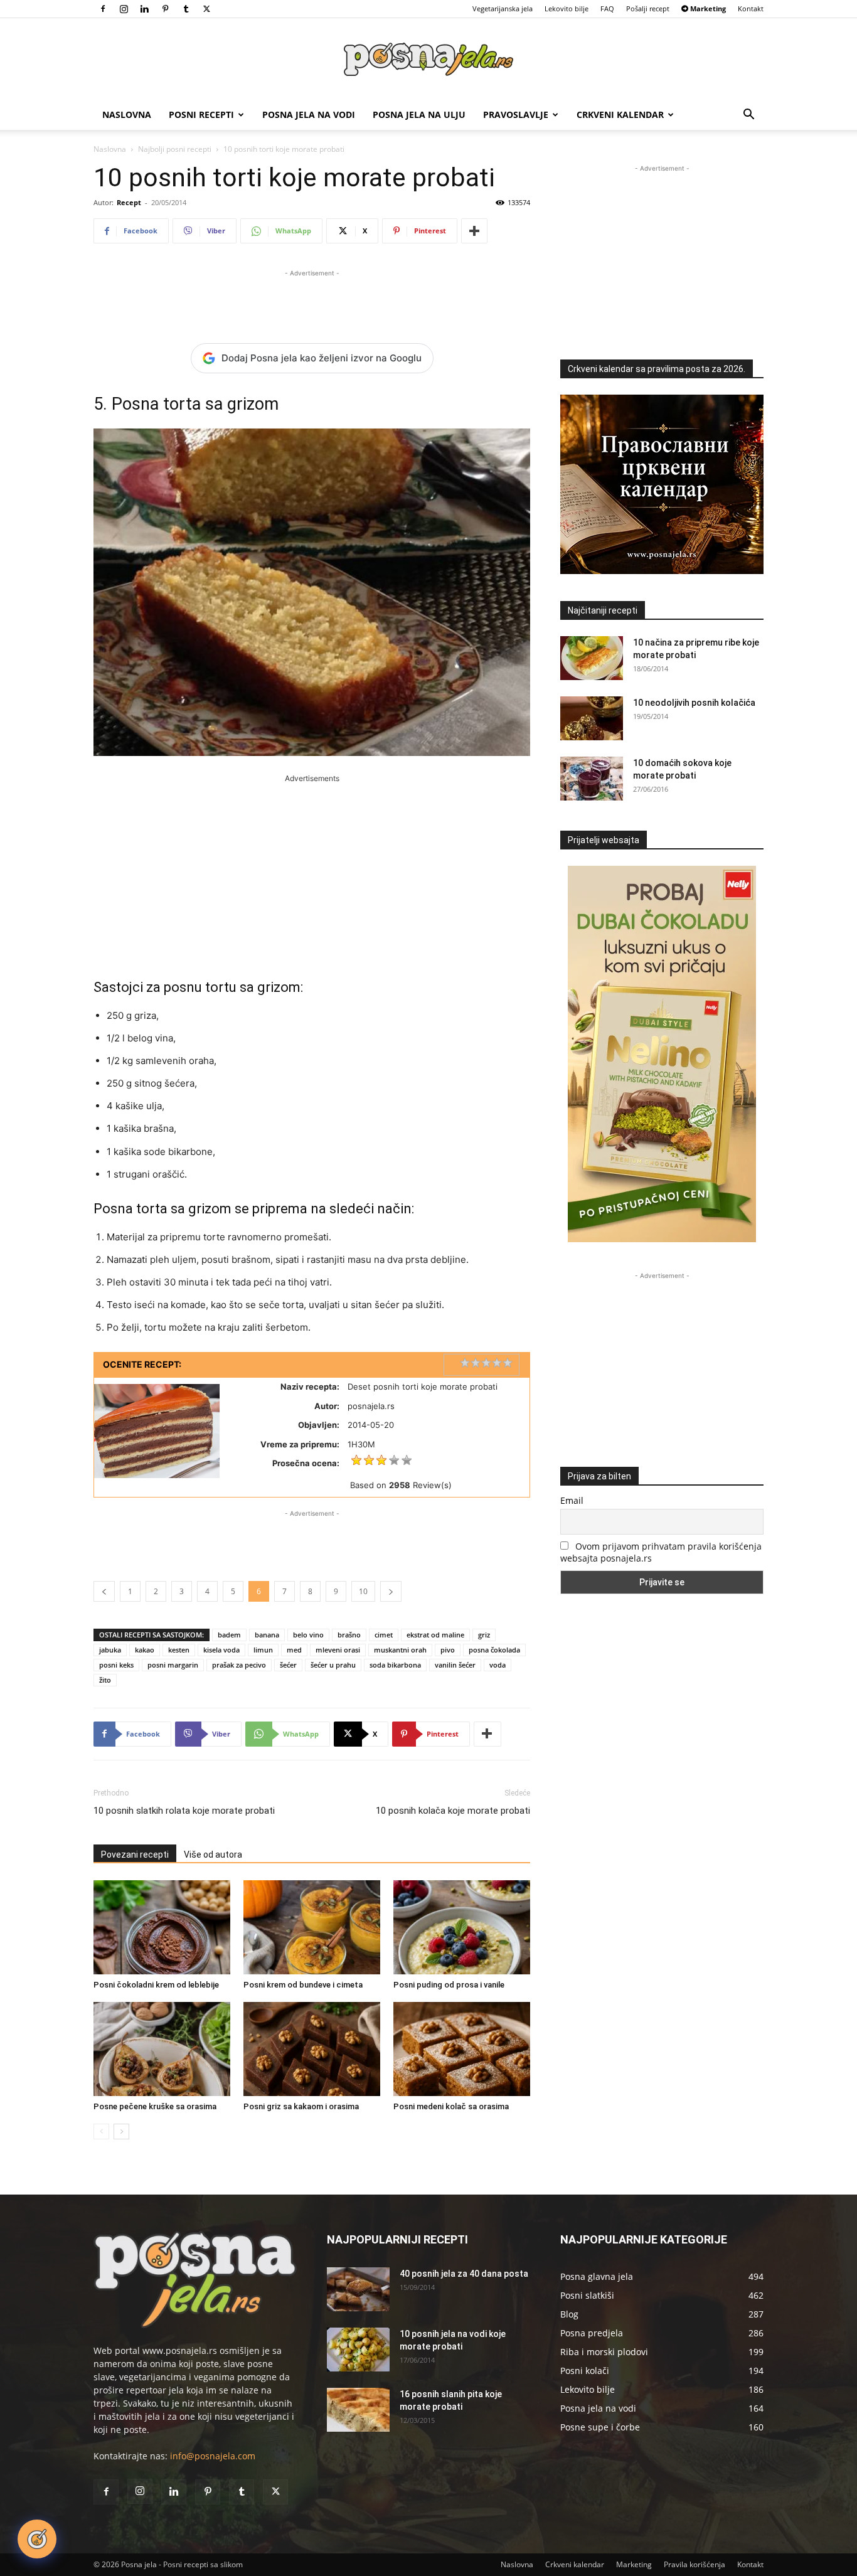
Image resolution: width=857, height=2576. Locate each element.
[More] (474, 231)
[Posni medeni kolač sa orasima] (462, 2049)
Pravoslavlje (516, 114)
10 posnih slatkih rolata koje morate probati (184, 1811)
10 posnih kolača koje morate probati (453, 1811)
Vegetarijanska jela (503, 8)
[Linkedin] (144, 9)
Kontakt (751, 8)
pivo (448, 1650)
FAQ (607, 8)
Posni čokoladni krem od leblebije (156, 1985)
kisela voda (221, 1650)
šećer (288, 1665)
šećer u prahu (333, 1665)
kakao (145, 1650)
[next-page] (121, 2132)
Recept (129, 202)
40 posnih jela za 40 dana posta (464, 2274)
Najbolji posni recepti (175, 149)
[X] (206, 9)
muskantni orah (400, 1650)
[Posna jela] (428, 60)
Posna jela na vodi (309, 114)
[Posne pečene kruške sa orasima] (162, 2049)
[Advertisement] (312, 299)
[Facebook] (103, 9)
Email (572, 1500)
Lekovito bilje (567, 8)
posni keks (116, 1665)
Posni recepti (201, 114)
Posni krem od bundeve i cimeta (303, 1985)
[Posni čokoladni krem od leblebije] (162, 1927)
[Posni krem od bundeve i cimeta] (312, 1927)
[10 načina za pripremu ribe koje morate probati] (592, 658)
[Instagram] (124, 9)
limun (263, 1650)
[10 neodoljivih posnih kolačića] (592, 718)
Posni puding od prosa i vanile (449, 1985)
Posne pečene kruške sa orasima (155, 2106)
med (294, 1650)
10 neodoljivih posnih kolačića (694, 703)
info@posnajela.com (213, 2456)
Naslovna (127, 114)
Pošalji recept (648, 8)
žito (105, 1680)
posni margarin (173, 1665)
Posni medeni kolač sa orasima (451, 2106)
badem (229, 1635)
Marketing (634, 2564)
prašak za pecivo (239, 1665)
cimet (384, 1635)
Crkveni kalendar (620, 114)
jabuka (110, 1650)
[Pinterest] (165, 9)
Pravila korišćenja (695, 2564)
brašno (349, 1635)
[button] (748, 116)
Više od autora (213, 1855)
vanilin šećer (455, 1665)
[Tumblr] (186, 9)
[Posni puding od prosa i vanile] (462, 1927)
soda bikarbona (395, 1665)
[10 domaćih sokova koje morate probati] (592, 779)
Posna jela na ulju (419, 114)
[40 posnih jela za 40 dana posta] (358, 2289)
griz (484, 1635)
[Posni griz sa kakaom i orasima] (312, 2049)
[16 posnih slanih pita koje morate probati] (358, 2410)
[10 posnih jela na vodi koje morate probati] (358, 2350)
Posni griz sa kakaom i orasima (301, 2106)
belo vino (308, 1635)
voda (498, 1665)
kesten (179, 1650)
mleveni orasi (338, 1650)
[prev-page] (101, 2132)
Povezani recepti (135, 1855)
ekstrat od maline (435, 1635)
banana (267, 1635)
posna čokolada (494, 1650)
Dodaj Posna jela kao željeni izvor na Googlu (322, 358)
